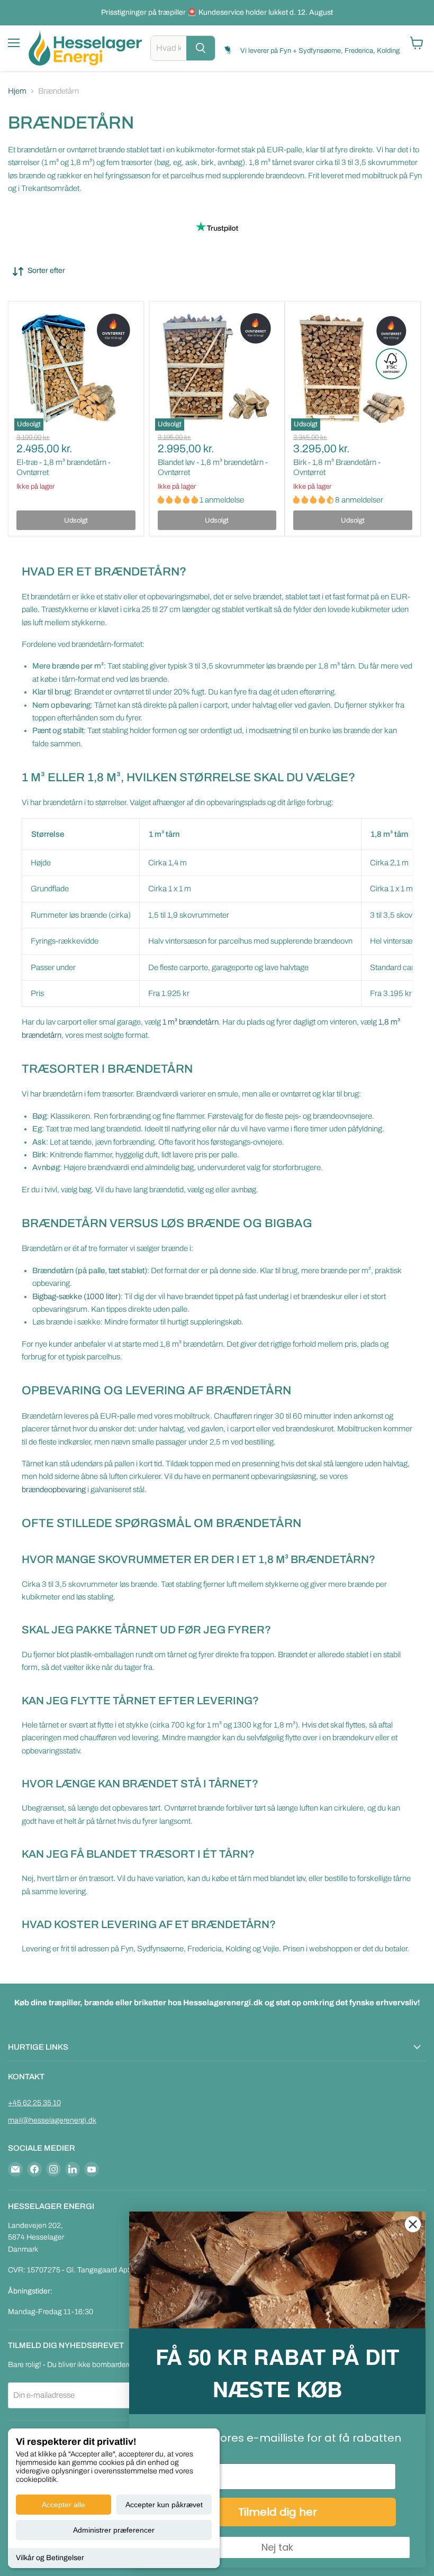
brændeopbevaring (54, 1490)
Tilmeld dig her (278, 2512)
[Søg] (201, 48)
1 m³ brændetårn (191, 1022)
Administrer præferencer (114, 2530)
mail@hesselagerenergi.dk (52, 2120)
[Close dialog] (413, 2224)
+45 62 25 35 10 (34, 2103)
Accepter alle (64, 2505)
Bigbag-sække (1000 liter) (76, 1296)
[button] (179, 500)
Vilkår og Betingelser (50, 2558)
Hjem (17, 91)
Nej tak (277, 2547)
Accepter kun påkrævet (164, 2505)
